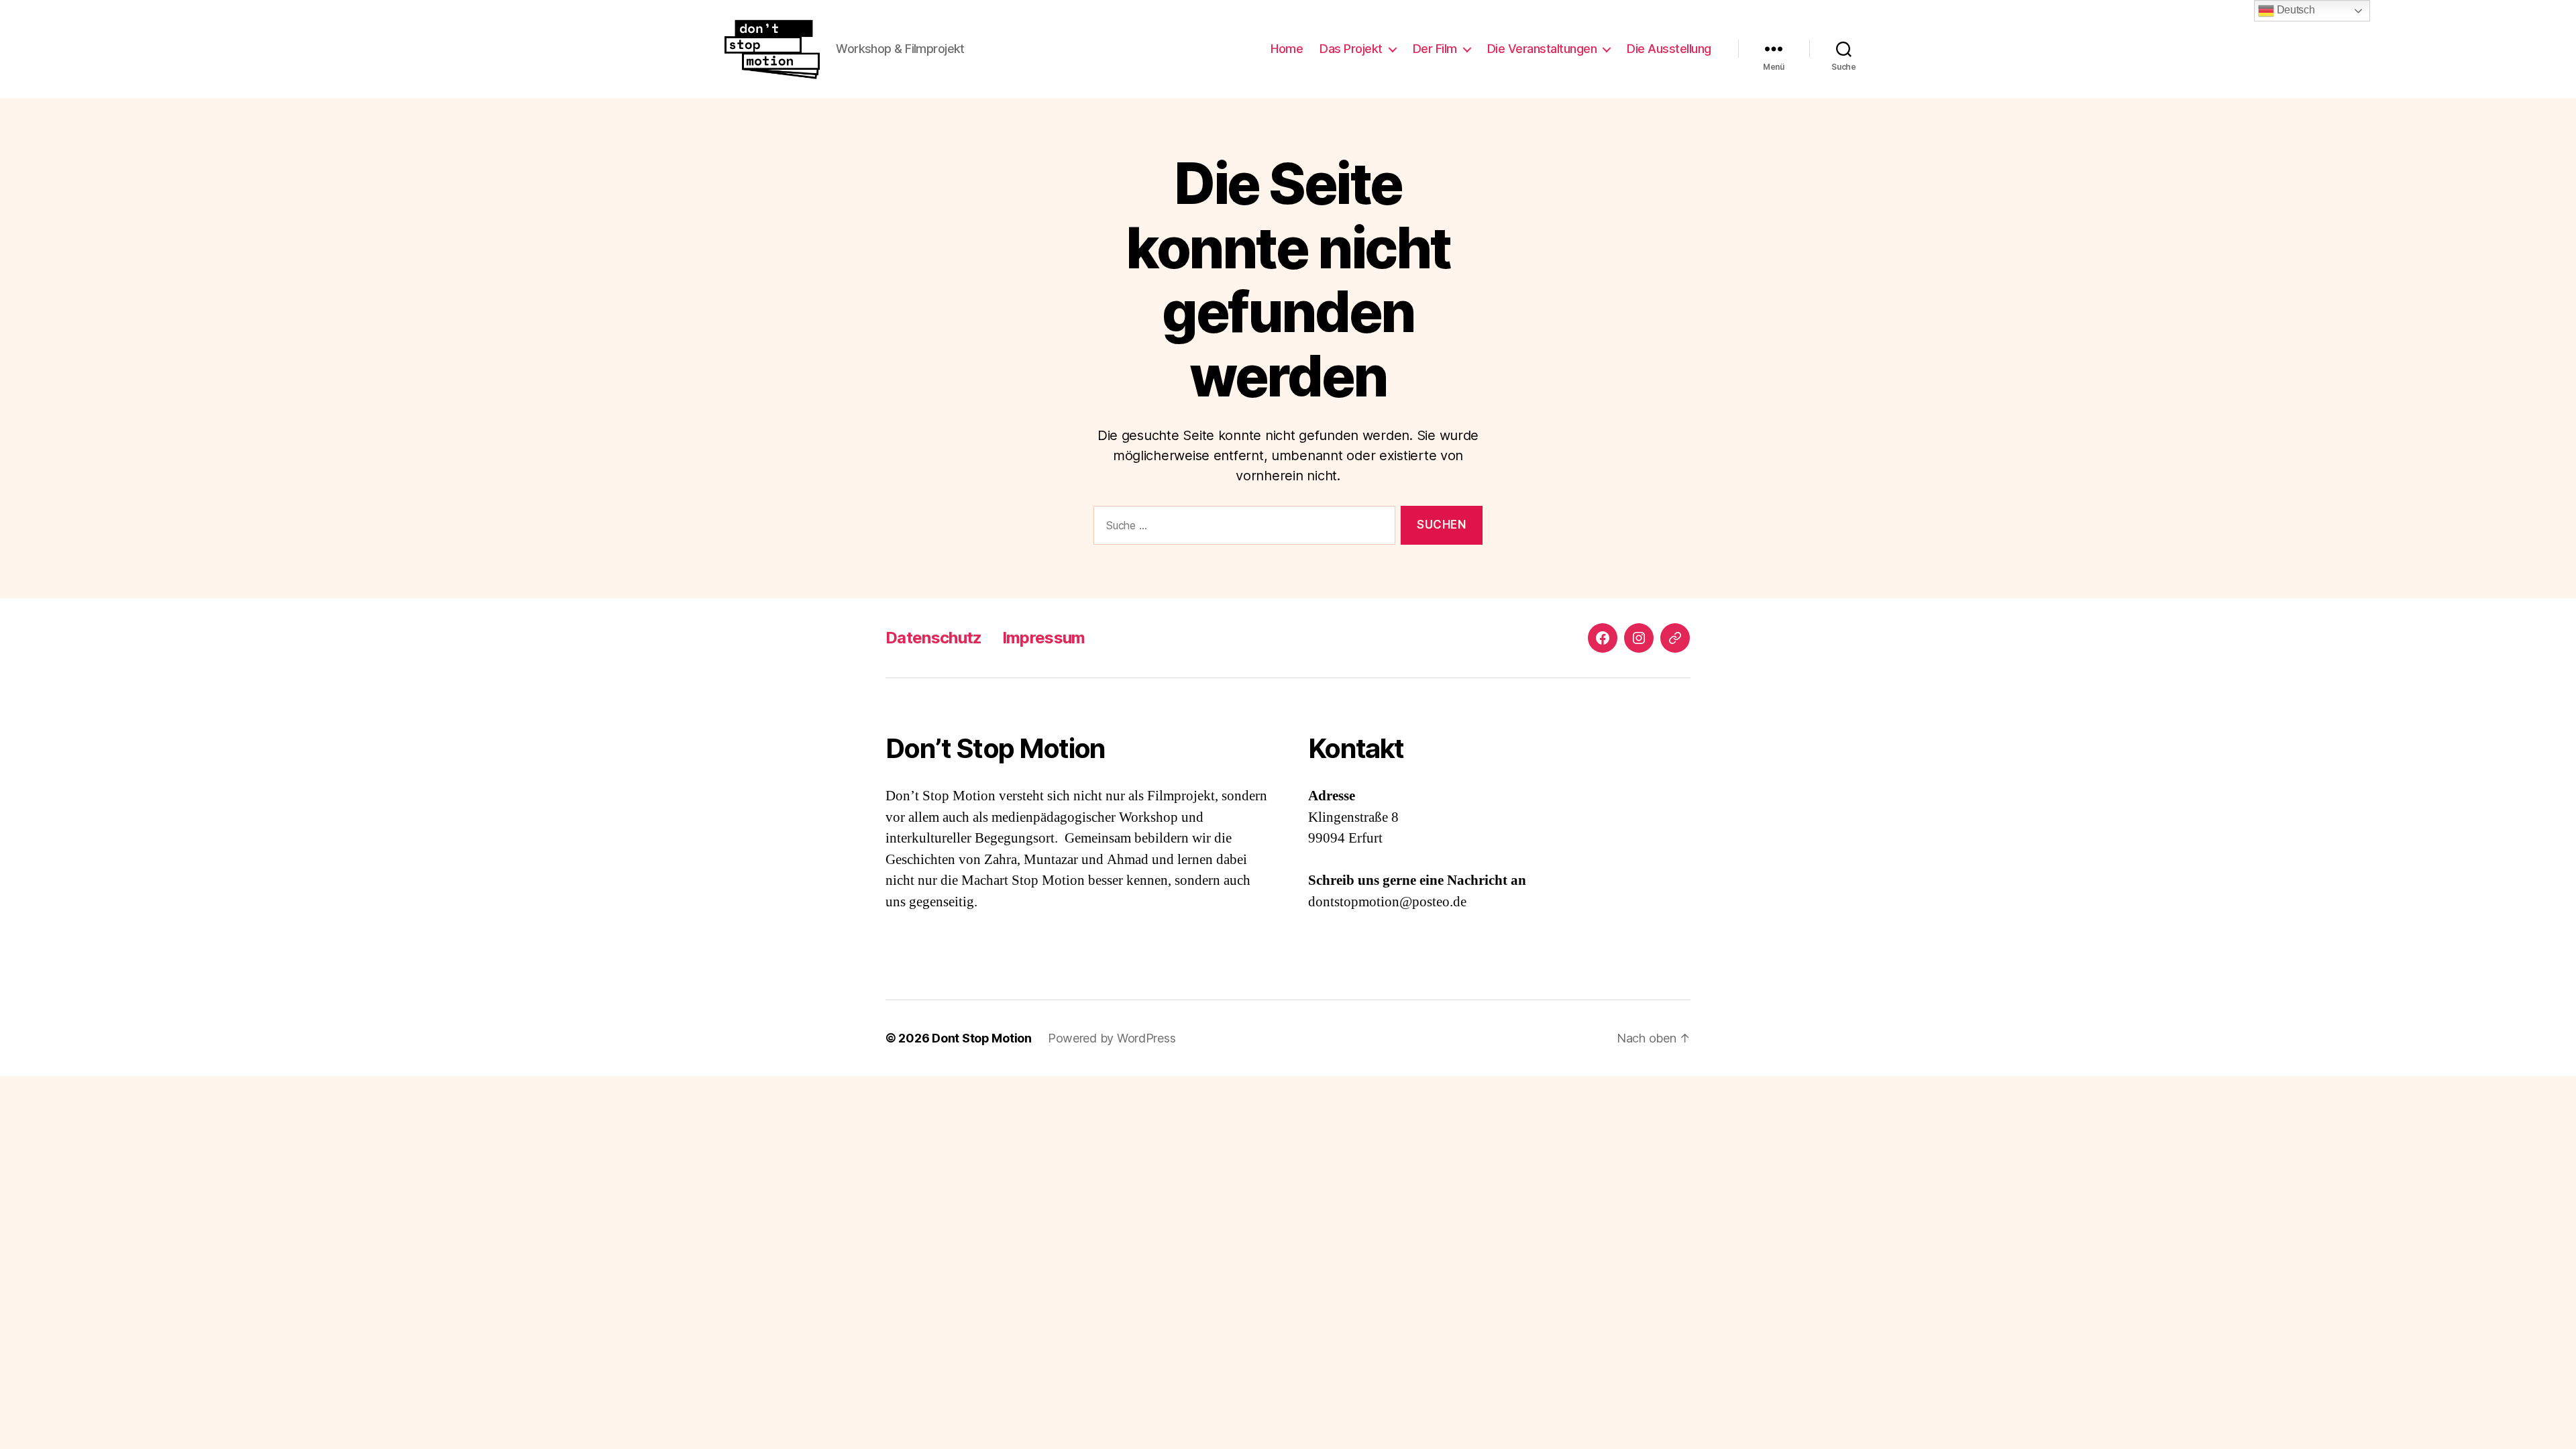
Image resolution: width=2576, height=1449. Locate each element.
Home (1287, 49)
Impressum (1044, 638)
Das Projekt (1351, 49)
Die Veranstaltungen (1542, 49)
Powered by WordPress (1112, 1038)
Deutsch (2295, 10)
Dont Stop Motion (982, 1038)
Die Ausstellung (1669, 49)
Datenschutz (934, 638)
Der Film (1435, 49)
